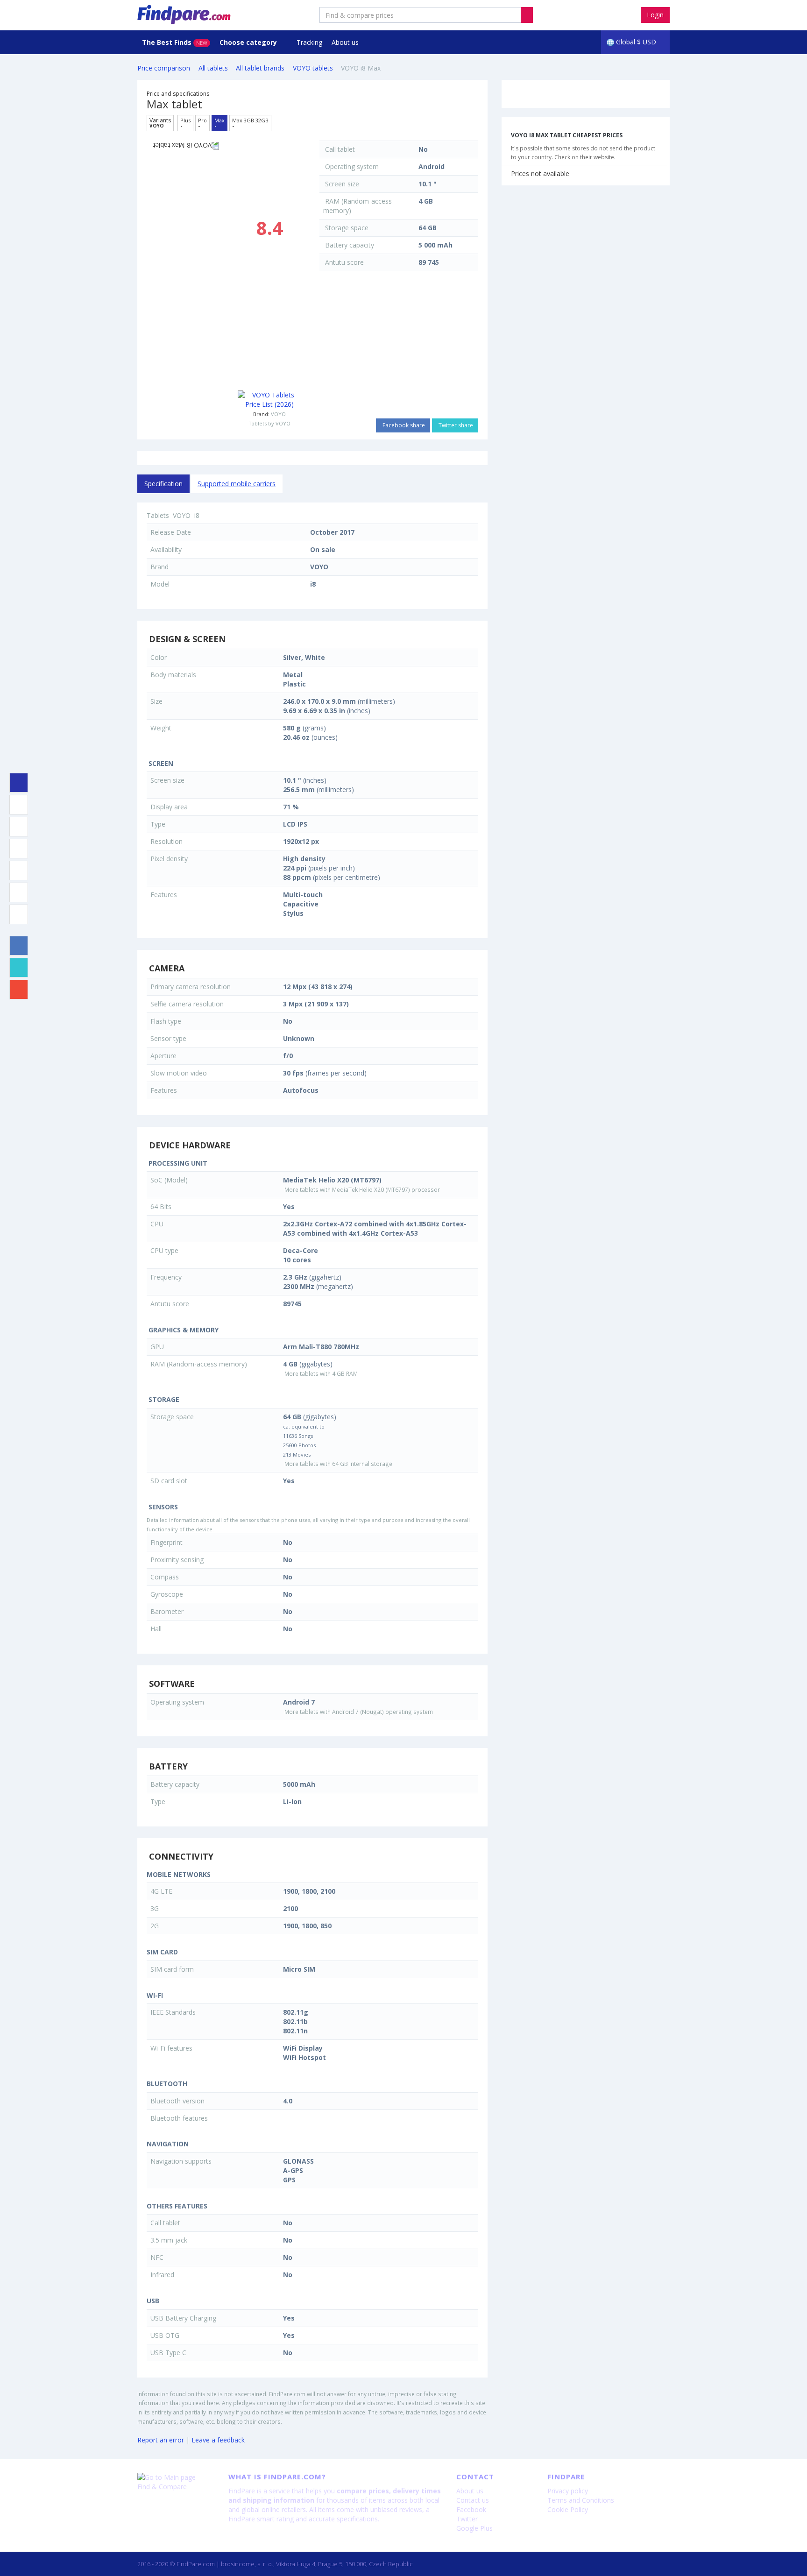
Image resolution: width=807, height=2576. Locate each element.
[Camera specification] (19, 827)
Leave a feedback (218, 2440)
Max (219, 123)
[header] (527, 15)
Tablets (158, 515)
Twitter (467, 2519)
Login (655, 15)
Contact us (473, 2500)
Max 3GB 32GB (250, 123)
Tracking (309, 42)
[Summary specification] (19, 783)
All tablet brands (260, 68)
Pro (202, 123)
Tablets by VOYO (269, 423)
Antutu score (344, 262)
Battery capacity (350, 245)
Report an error (161, 2440)
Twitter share (455, 425)
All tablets (213, 68)
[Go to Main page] (176, 2477)
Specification (163, 484)
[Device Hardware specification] (19, 849)
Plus (185, 123)
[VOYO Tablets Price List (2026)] (269, 400)
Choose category (249, 42)
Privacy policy (568, 2491)
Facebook (471, 2509)
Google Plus (474, 2528)
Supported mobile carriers (237, 484)
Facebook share (403, 425)
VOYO (278, 414)
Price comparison (164, 68)
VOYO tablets (313, 68)
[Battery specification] (19, 892)
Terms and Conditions (581, 2500)
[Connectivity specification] (19, 914)
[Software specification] (19, 870)
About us (345, 42)
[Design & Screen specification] (19, 805)
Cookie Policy (568, 2509)
